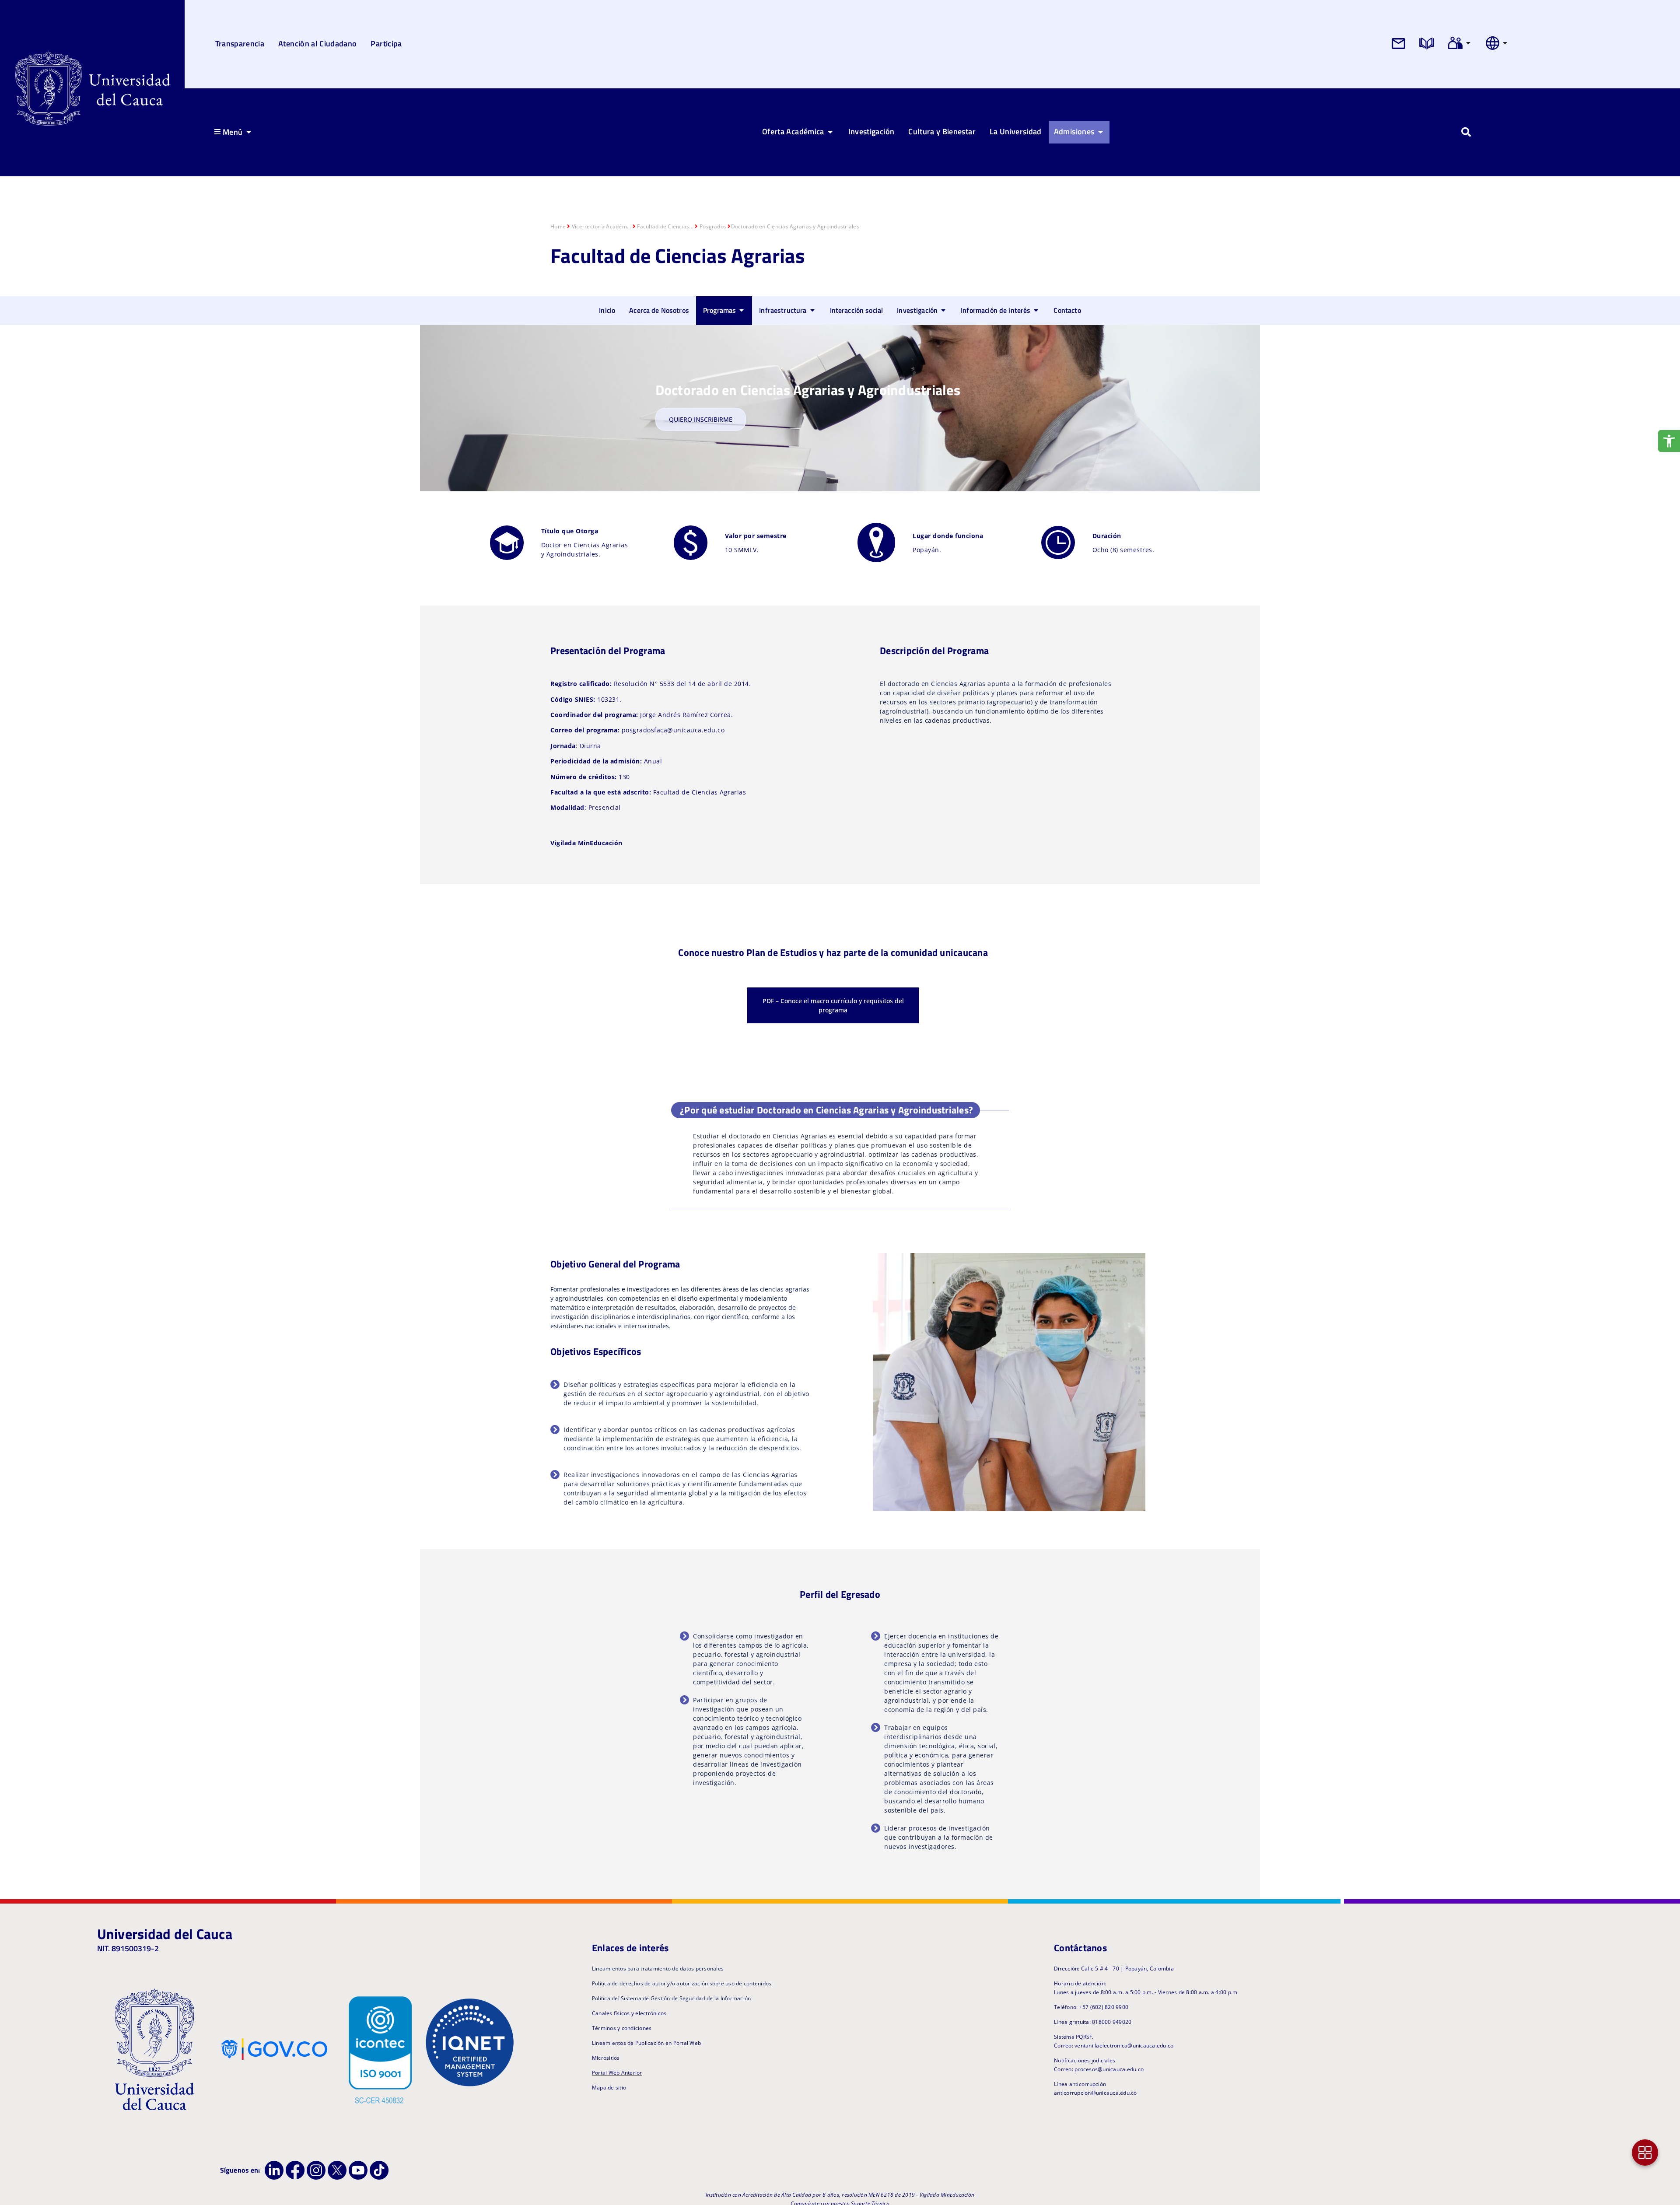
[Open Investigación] (943, 310)
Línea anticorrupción (1080, 2084)
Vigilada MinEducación (586, 843)
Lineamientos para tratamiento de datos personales (658, 1969)
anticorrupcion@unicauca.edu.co (1095, 2093)
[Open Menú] (248, 132)
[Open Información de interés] (1036, 310)
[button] (826, 1110)
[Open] (1468, 43)
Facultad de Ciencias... (665, 226)
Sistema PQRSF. (1074, 2037)
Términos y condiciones (622, 2028)
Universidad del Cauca (165, 1934)
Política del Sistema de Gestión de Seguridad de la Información (672, 1998)
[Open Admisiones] (1100, 132)
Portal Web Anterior (617, 2073)
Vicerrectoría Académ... (602, 226)
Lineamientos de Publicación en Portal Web (646, 2043)
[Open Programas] (742, 310)
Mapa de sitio (609, 2088)
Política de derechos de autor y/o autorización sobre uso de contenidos (682, 1983)
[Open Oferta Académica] (830, 132)
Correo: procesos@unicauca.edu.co (1099, 2069)
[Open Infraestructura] (812, 310)
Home (558, 226)
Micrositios (606, 2058)
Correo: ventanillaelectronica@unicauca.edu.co (1114, 2046)
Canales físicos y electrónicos (629, 2013)
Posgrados (713, 226)
